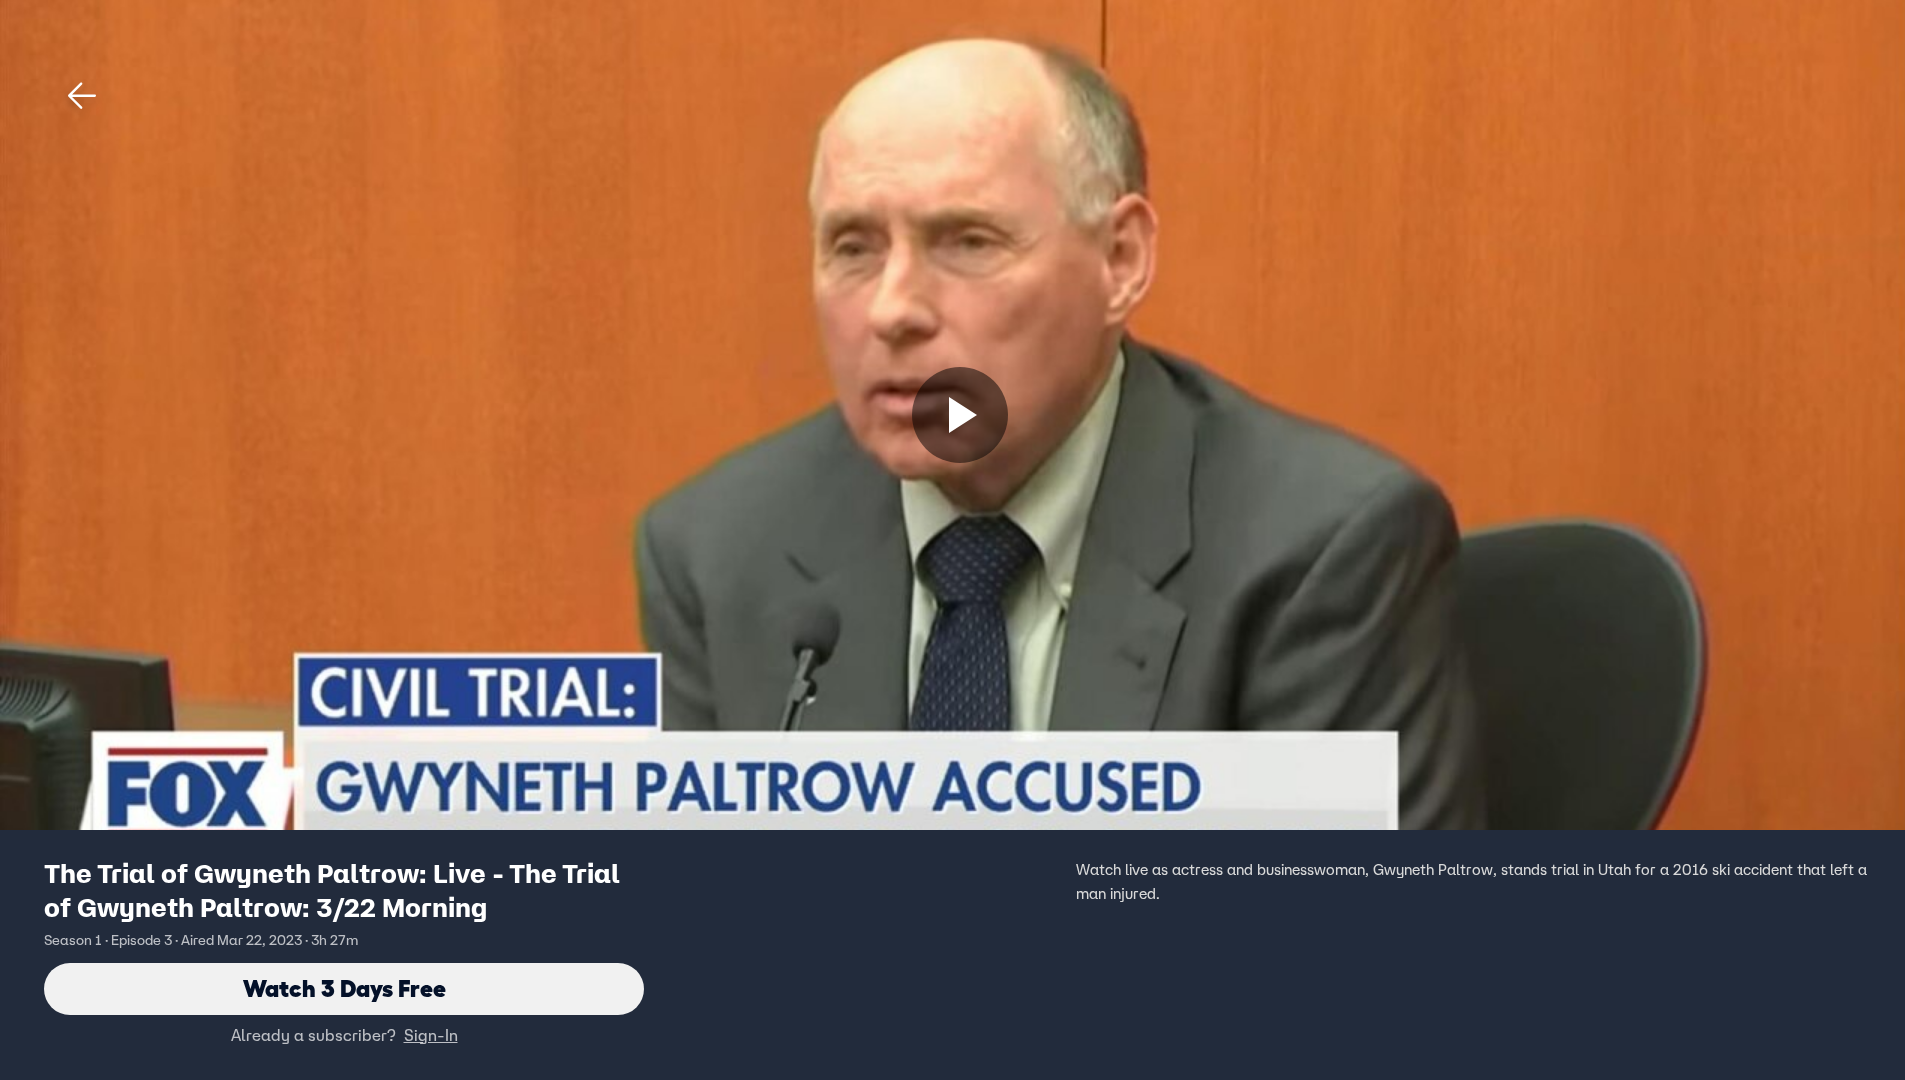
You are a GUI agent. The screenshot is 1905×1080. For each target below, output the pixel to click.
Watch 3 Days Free (344, 988)
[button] (82, 96)
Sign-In (431, 1035)
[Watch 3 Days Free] (960, 415)
